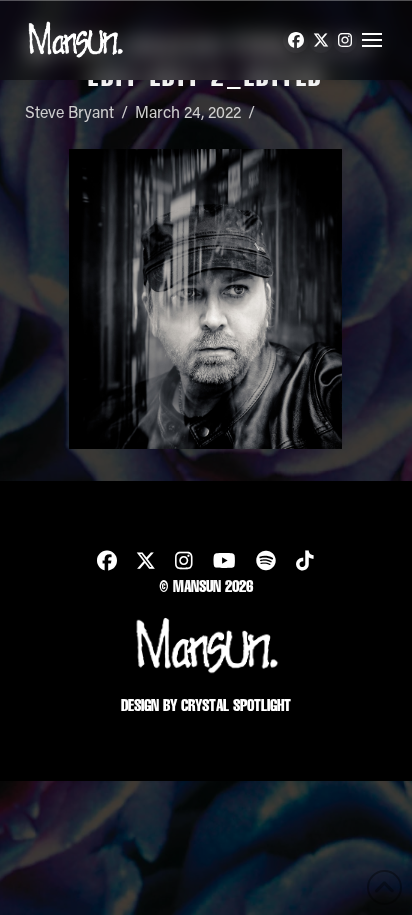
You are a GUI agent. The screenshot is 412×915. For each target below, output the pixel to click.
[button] (372, 40)
